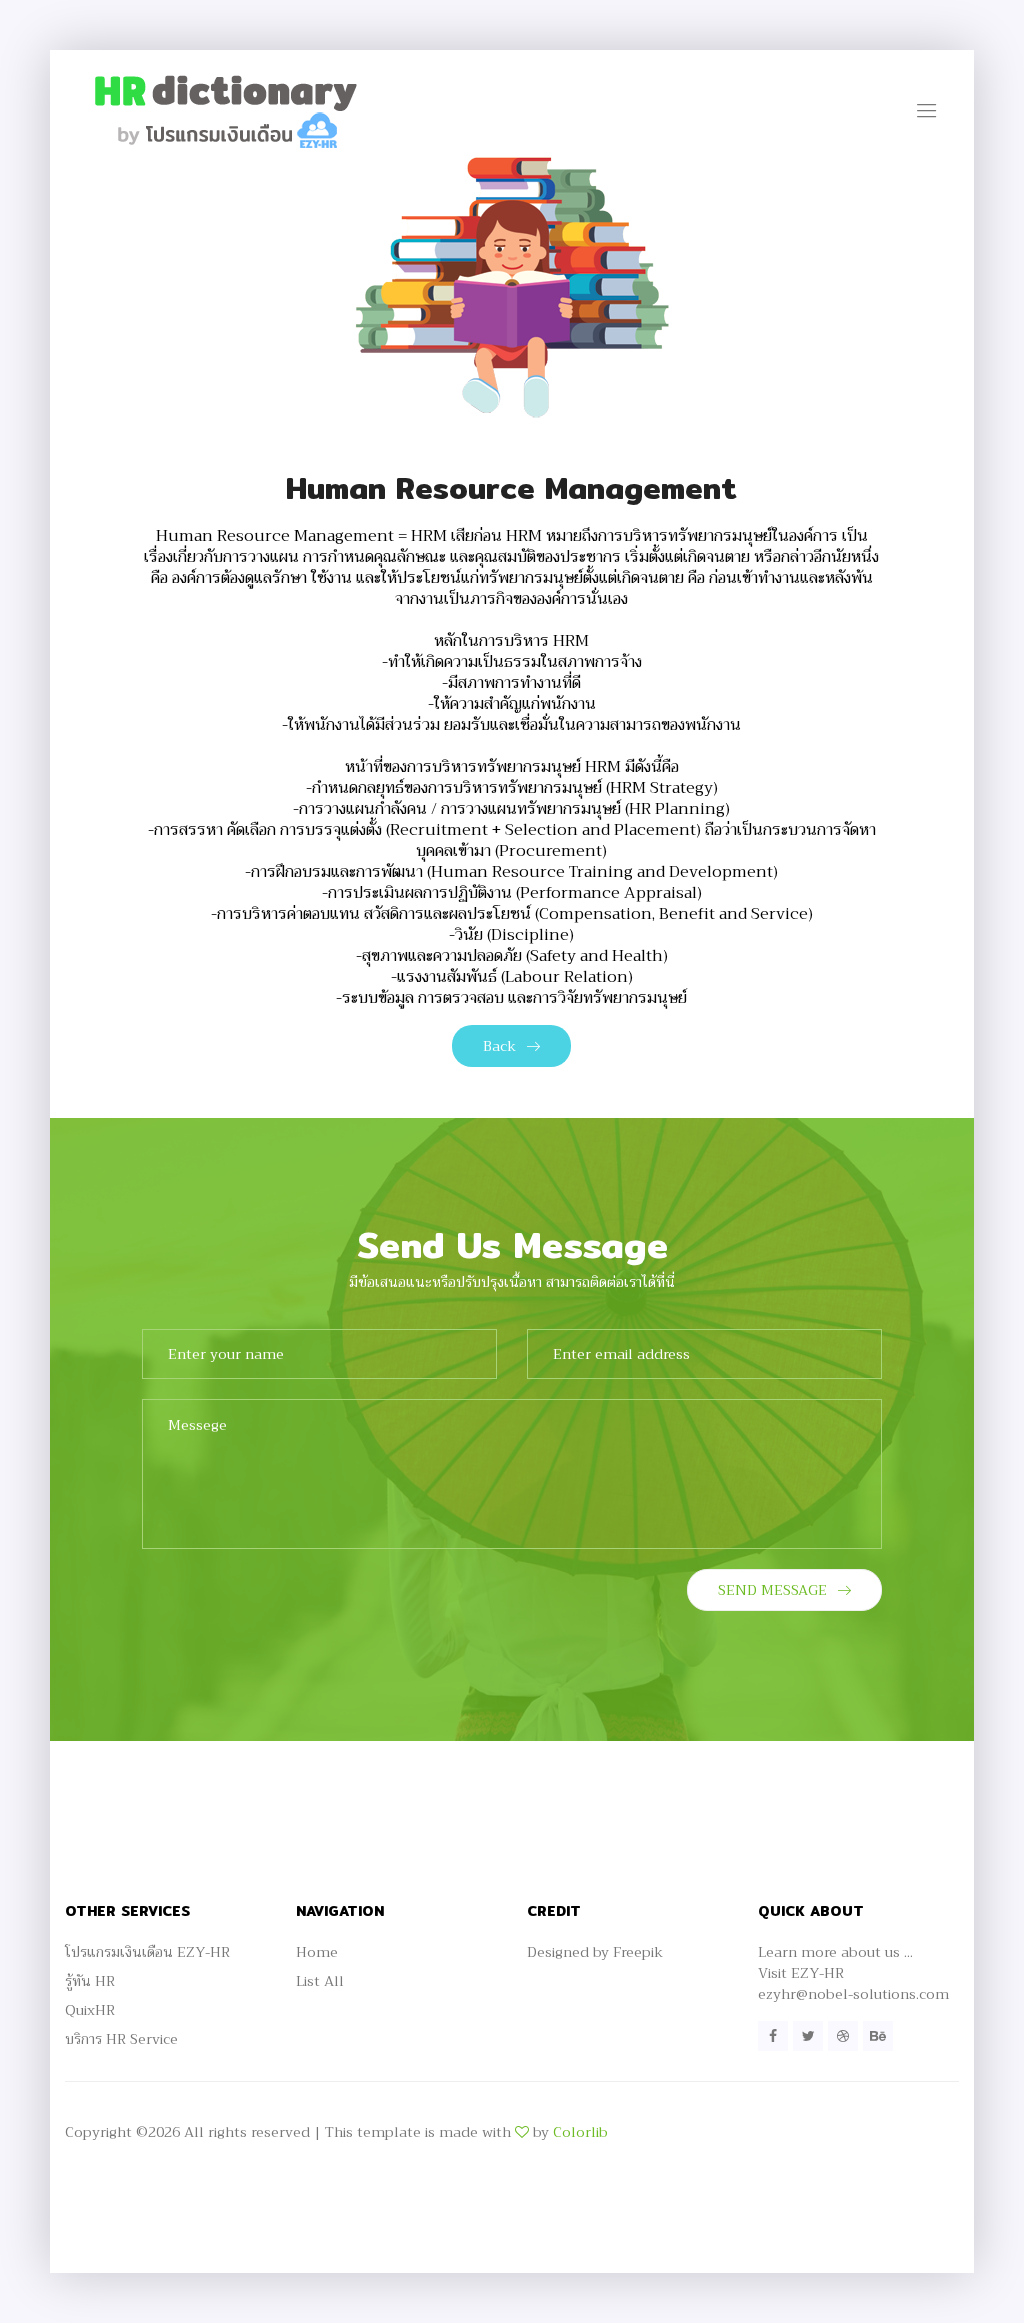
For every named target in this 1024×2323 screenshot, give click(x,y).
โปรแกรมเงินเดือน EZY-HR (147, 1952)
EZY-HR (817, 1973)
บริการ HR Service (121, 2039)
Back (499, 1046)
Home (317, 1952)
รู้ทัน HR (90, 1981)
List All (320, 1981)
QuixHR (90, 2010)
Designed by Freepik (595, 1952)
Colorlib (580, 2132)
